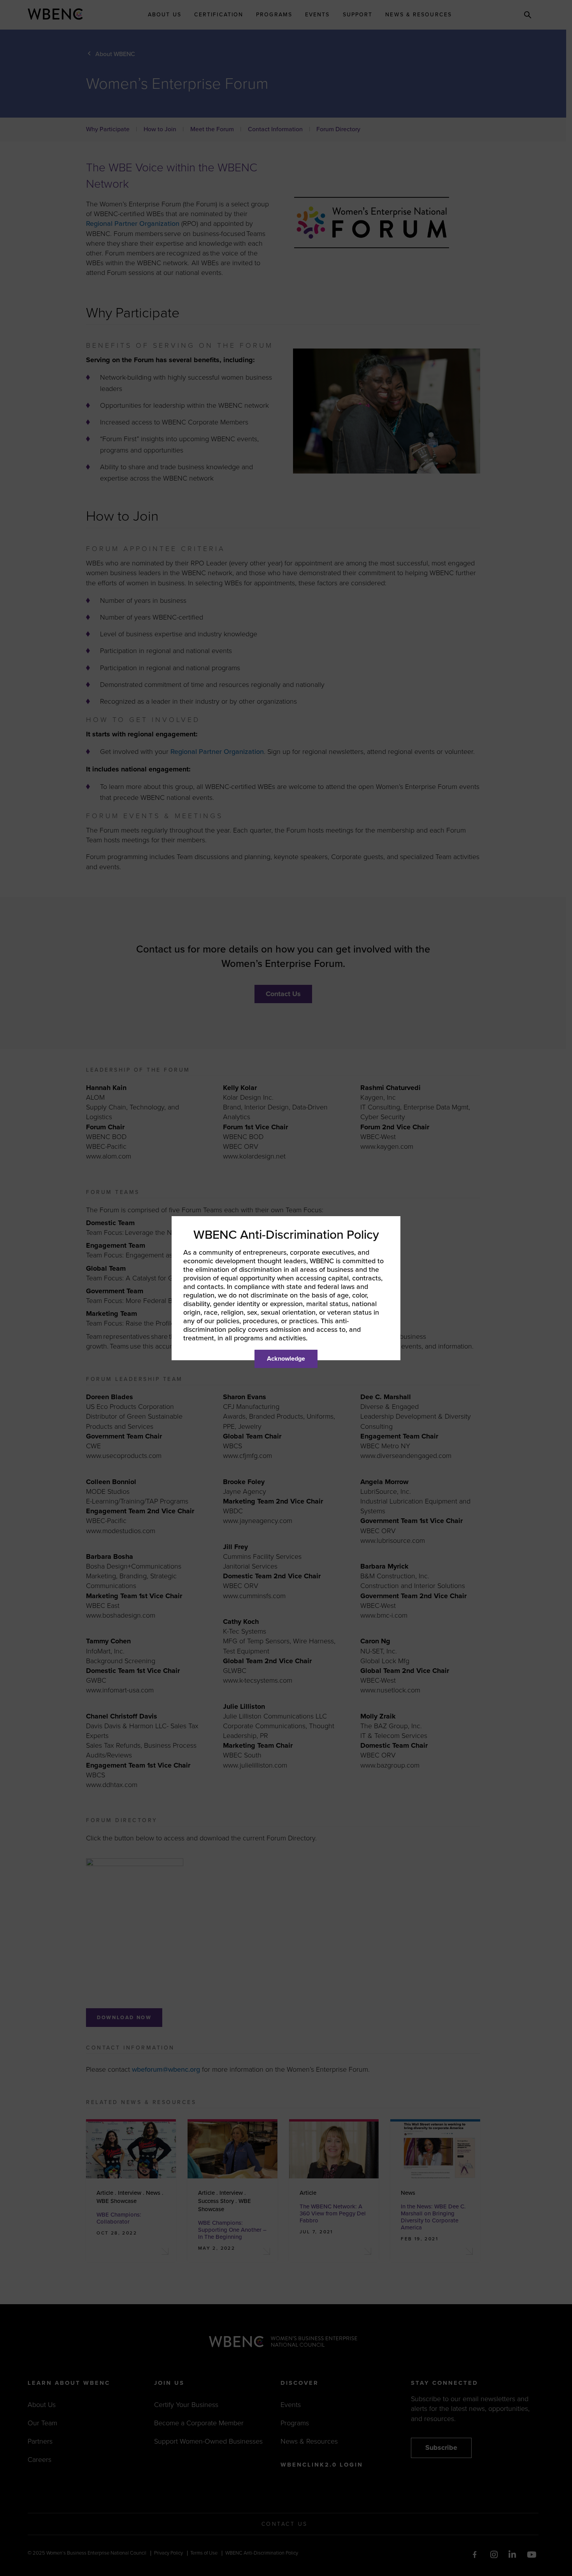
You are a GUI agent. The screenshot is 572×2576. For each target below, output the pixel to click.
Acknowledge (286, 1359)
